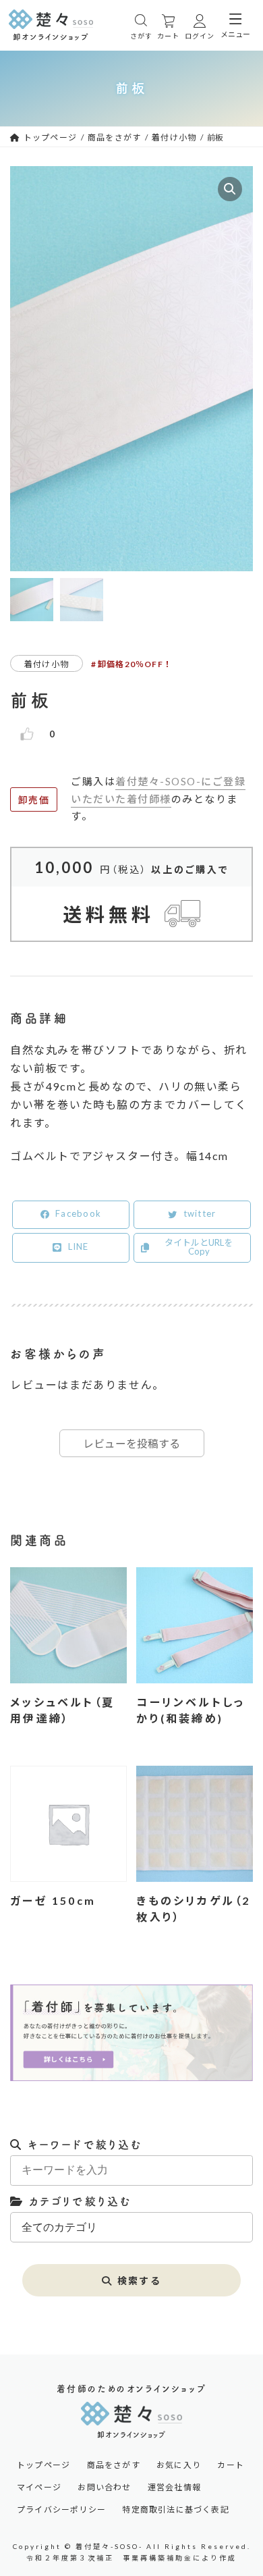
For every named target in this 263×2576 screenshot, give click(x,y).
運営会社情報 (174, 2488)
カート (168, 36)
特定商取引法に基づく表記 (175, 2510)
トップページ (43, 2465)
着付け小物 (47, 664)
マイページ (39, 2488)
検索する (139, 2281)
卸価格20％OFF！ (135, 664)
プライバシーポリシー (61, 2510)
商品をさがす (114, 2465)
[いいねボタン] (27, 734)
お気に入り (179, 2465)
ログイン (200, 36)
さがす (141, 36)
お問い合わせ (104, 2488)
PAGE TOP (242, 2254)
